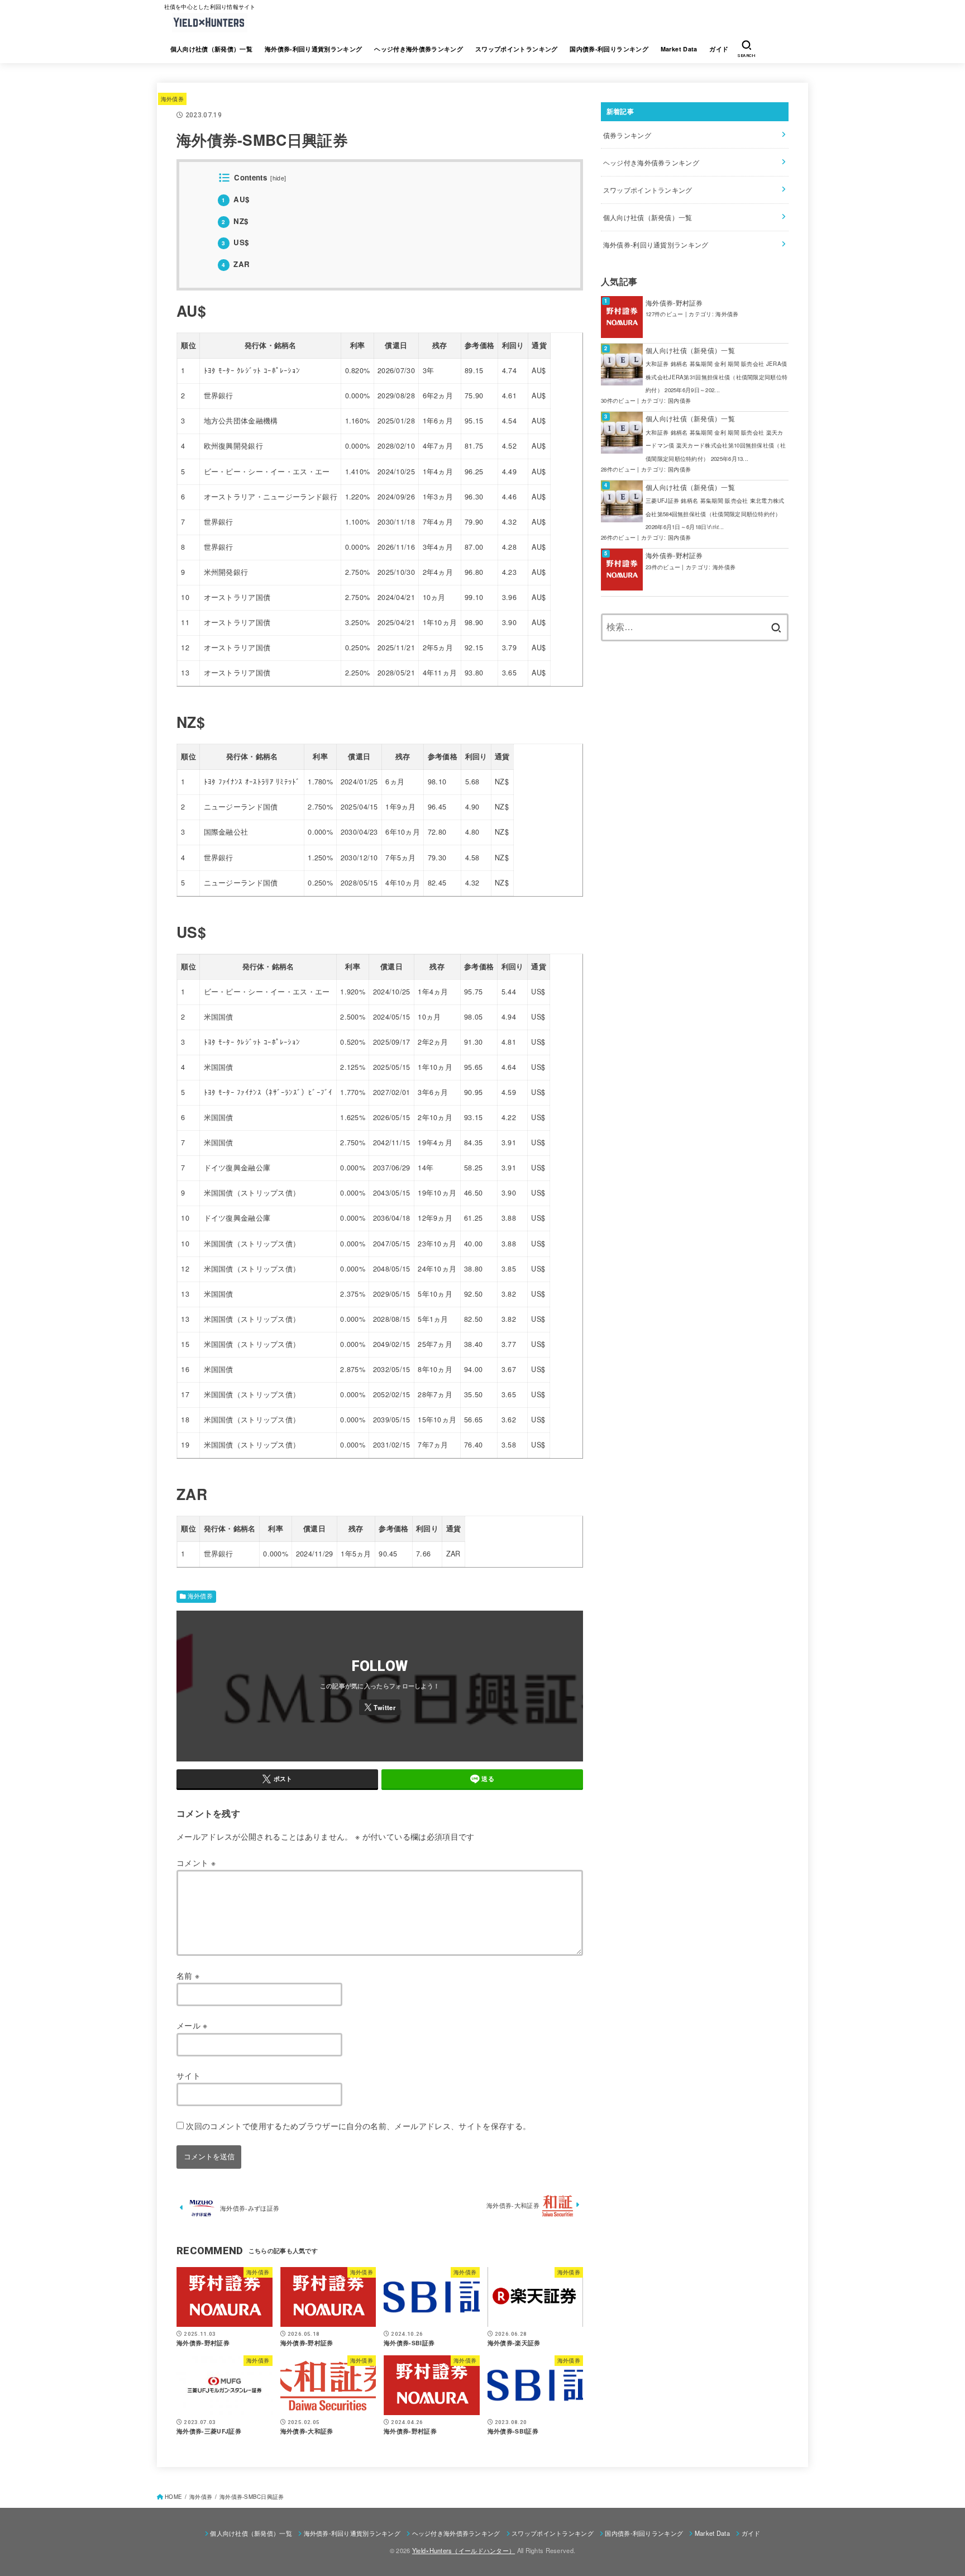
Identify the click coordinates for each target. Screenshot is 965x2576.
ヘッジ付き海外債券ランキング (419, 49)
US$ (235, 242)
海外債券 (172, 99)
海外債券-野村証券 (674, 303)
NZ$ (235, 221)
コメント (196, 1863)
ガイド (719, 49)
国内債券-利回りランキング (609, 49)
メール (192, 2025)
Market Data (679, 49)
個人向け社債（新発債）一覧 (212, 49)
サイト (188, 2075)
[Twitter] (380, 1707)
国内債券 (679, 401)
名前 (188, 1975)
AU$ (235, 199)
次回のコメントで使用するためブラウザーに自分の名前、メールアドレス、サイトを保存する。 (358, 2126)
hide (278, 178)
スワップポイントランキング (517, 49)
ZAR (236, 264)
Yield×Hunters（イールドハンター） (464, 2550)
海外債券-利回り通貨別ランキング (314, 49)
